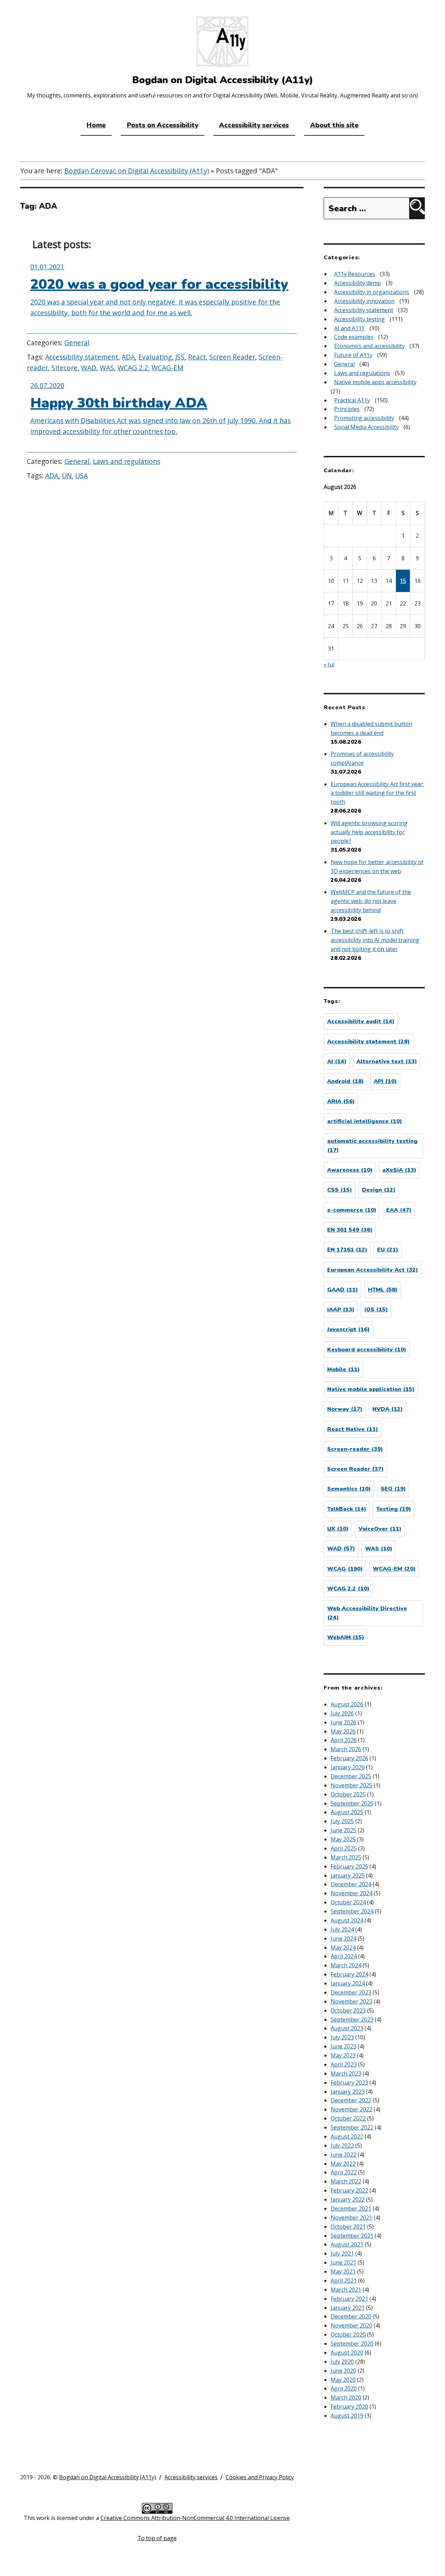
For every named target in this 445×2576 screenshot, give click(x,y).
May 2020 (343, 2380)
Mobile (343, 1369)
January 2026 (348, 1767)
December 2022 (351, 2100)
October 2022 (348, 2118)
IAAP (341, 1310)
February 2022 (349, 2190)
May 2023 (343, 2055)
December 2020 (351, 2316)
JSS (180, 357)
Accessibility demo (358, 283)
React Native (353, 1429)
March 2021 (346, 2290)
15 (403, 581)
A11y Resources (355, 274)
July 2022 (342, 2146)
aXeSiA (399, 1170)
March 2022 (346, 2181)
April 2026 (344, 1740)
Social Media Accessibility (366, 427)
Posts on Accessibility (163, 125)
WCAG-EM (167, 368)
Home (96, 125)
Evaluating (155, 357)
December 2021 (351, 2208)
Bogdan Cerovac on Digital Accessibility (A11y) (137, 171)
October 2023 (348, 2010)
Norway (345, 1409)
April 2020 (344, 2388)
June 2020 (343, 2371)
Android (345, 1081)
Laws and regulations (127, 461)
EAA (399, 1210)
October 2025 (348, 1794)
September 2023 (352, 2020)
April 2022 (344, 2172)
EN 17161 (347, 1250)
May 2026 (343, 1731)
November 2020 (351, 2325)
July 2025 (342, 1821)
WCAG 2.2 (133, 368)
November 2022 (351, 2109)
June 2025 (343, 1830)
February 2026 (349, 1758)
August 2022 (347, 2136)
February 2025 (349, 1866)
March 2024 (346, 1965)
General (77, 343)
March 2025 (346, 1857)
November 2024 (351, 1893)
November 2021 (351, 2218)
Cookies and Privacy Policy (260, 2477)
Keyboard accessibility (367, 1350)
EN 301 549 (350, 1230)
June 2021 (343, 2262)
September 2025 (352, 1803)
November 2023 (351, 2001)
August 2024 (347, 1920)
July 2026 (342, 1713)
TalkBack (347, 1509)
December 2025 (351, 1776)
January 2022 (348, 2199)
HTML (383, 1290)
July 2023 (342, 2037)
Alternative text (387, 1061)
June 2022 (343, 2155)
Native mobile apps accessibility (375, 382)
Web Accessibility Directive (367, 1613)
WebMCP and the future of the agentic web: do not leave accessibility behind (371, 901)
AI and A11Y (349, 328)
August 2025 (347, 1812)
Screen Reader (232, 357)
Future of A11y (353, 355)
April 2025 (344, 1848)
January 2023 (348, 2092)
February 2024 (349, 1974)
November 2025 (351, 1785)
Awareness (350, 1170)
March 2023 (346, 2073)
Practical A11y (352, 400)
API (385, 1081)
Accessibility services (254, 125)
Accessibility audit (361, 1021)
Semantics (349, 1489)
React (197, 357)
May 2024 (343, 1947)
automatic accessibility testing (372, 1146)
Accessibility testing (359, 319)
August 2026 (347, 1704)
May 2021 (343, 2271)
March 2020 (346, 2397)
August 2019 (347, 2416)
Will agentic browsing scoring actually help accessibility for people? (369, 832)
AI (337, 1061)
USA (82, 476)
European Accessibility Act (373, 1270)
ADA (128, 357)
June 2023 (343, 2046)
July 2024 (342, 1929)
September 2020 (352, 2344)
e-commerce (352, 1210)
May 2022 (343, 2164)
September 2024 (352, 1911)
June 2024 (343, 1938)
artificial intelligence (365, 1121)
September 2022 (352, 2127)
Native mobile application (371, 1389)
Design (379, 1190)
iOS (376, 1310)
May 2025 (343, 1839)
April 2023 (344, 2064)
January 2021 (348, 2308)
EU (388, 1250)
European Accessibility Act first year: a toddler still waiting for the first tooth (377, 793)
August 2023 (347, 2028)
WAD (89, 368)
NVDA (387, 1409)
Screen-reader (355, 1449)
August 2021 (347, 2244)
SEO (393, 1489)
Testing (394, 1509)
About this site (334, 125)
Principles (347, 409)
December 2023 (351, 1992)
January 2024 (348, 1983)
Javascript (348, 1329)
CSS (339, 1190)
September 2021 (352, 2236)
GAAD (342, 1290)
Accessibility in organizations (372, 292)
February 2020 (349, 2407)
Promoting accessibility (364, 418)
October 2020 (348, 2334)
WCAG (345, 1569)
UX (338, 1529)
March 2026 (346, 1749)
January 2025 (348, 1875)
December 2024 (351, 1884)
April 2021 (344, 2281)
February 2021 (349, 2299)
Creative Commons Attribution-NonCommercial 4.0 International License (195, 2518)
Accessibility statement (82, 357)
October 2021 (348, 2227)
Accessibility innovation (364, 301)
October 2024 (348, 1902)
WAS (107, 368)
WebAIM (346, 1637)
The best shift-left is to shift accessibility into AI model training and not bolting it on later (375, 940)
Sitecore (64, 368)
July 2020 (342, 2362)
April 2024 (344, 1956)
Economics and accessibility (369, 346)
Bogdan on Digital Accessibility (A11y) (108, 2477)
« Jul (329, 664)
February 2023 (349, 2083)
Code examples (354, 337)
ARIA (341, 1101)
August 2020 (347, 2353)
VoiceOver (380, 1529)
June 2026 (343, 1722)
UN (67, 476)
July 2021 (342, 2253)
